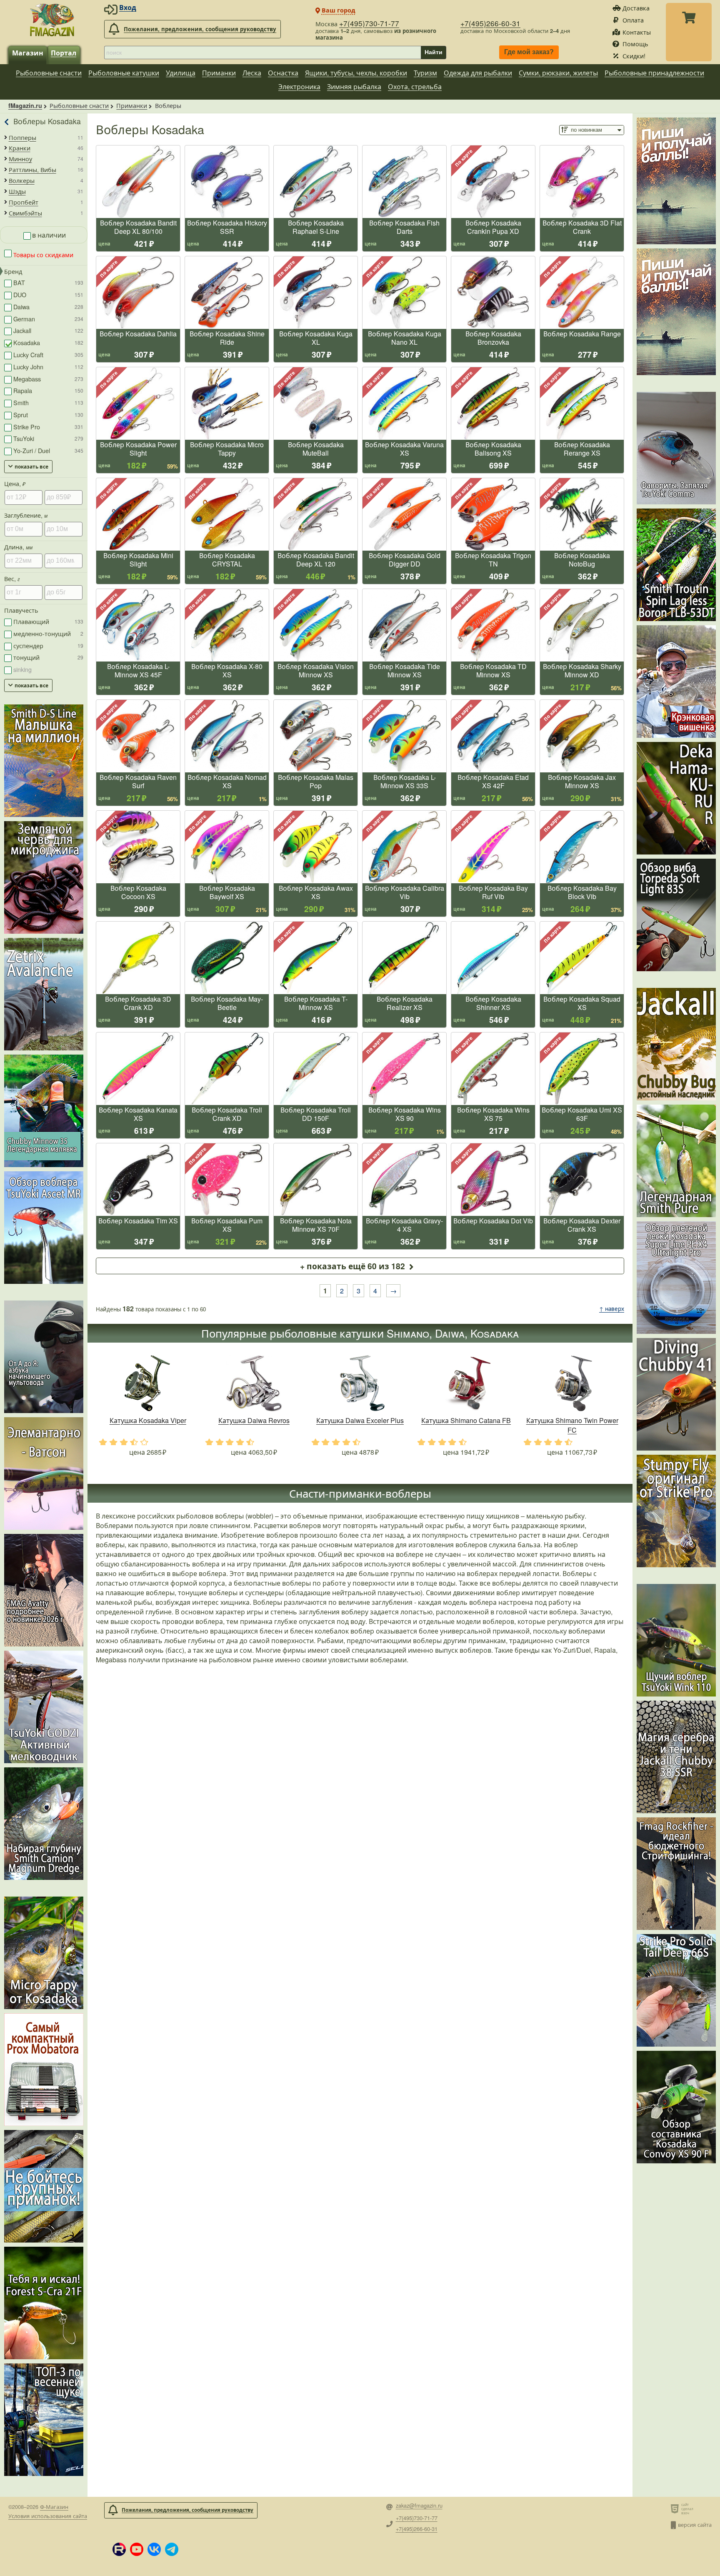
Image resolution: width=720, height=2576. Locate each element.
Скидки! (634, 56)
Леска (252, 73)
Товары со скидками (42, 254)
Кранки (20, 148)
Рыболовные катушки (124, 73)
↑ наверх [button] (612, 1309)
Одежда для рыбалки (478, 73)
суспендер (48, 645)
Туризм (425, 73)
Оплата (633, 20)
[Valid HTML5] (676, 2508)
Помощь (635, 44)
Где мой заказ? (529, 52)
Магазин (28, 53)
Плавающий (48, 621)
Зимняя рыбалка (354, 86)
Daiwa (48, 307)
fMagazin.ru (25, 105)
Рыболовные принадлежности (654, 73)
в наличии (49, 235)
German (48, 319)
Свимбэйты (25, 213)
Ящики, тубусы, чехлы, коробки (356, 73)
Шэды (17, 191)
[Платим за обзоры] (676, 181)
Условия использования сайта (48, 2516)
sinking (22, 669)
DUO (48, 294)
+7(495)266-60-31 (490, 23)
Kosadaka (48, 342)
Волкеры (22, 180)
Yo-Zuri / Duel (48, 450)
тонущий (48, 657)
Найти (434, 52)
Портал (64, 53)
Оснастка (283, 73)
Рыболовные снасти (49, 73)
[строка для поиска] (262, 53)
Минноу (20, 159)
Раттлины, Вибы (32, 170)
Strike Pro (48, 427)
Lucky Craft (48, 355)
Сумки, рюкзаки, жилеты (558, 73)
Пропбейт (24, 202)
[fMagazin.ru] (52, 20)
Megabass (48, 379)
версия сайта (695, 2525)
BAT (48, 282)
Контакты (637, 32)
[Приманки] (7, 122)
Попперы (22, 138)
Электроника (299, 86)
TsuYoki (48, 438)
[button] (119, 2549)
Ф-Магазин (54, 2507)
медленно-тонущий (48, 633)
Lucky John (48, 367)
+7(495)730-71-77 (369, 23)
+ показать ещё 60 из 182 (352, 1266)
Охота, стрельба (415, 86)
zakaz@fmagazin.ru (419, 2506)
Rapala (48, 390)
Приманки (219, 73)
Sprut (48, 415)
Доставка (636, 8)
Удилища (181, 73)
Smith (48, 402)
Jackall (48, 330)
